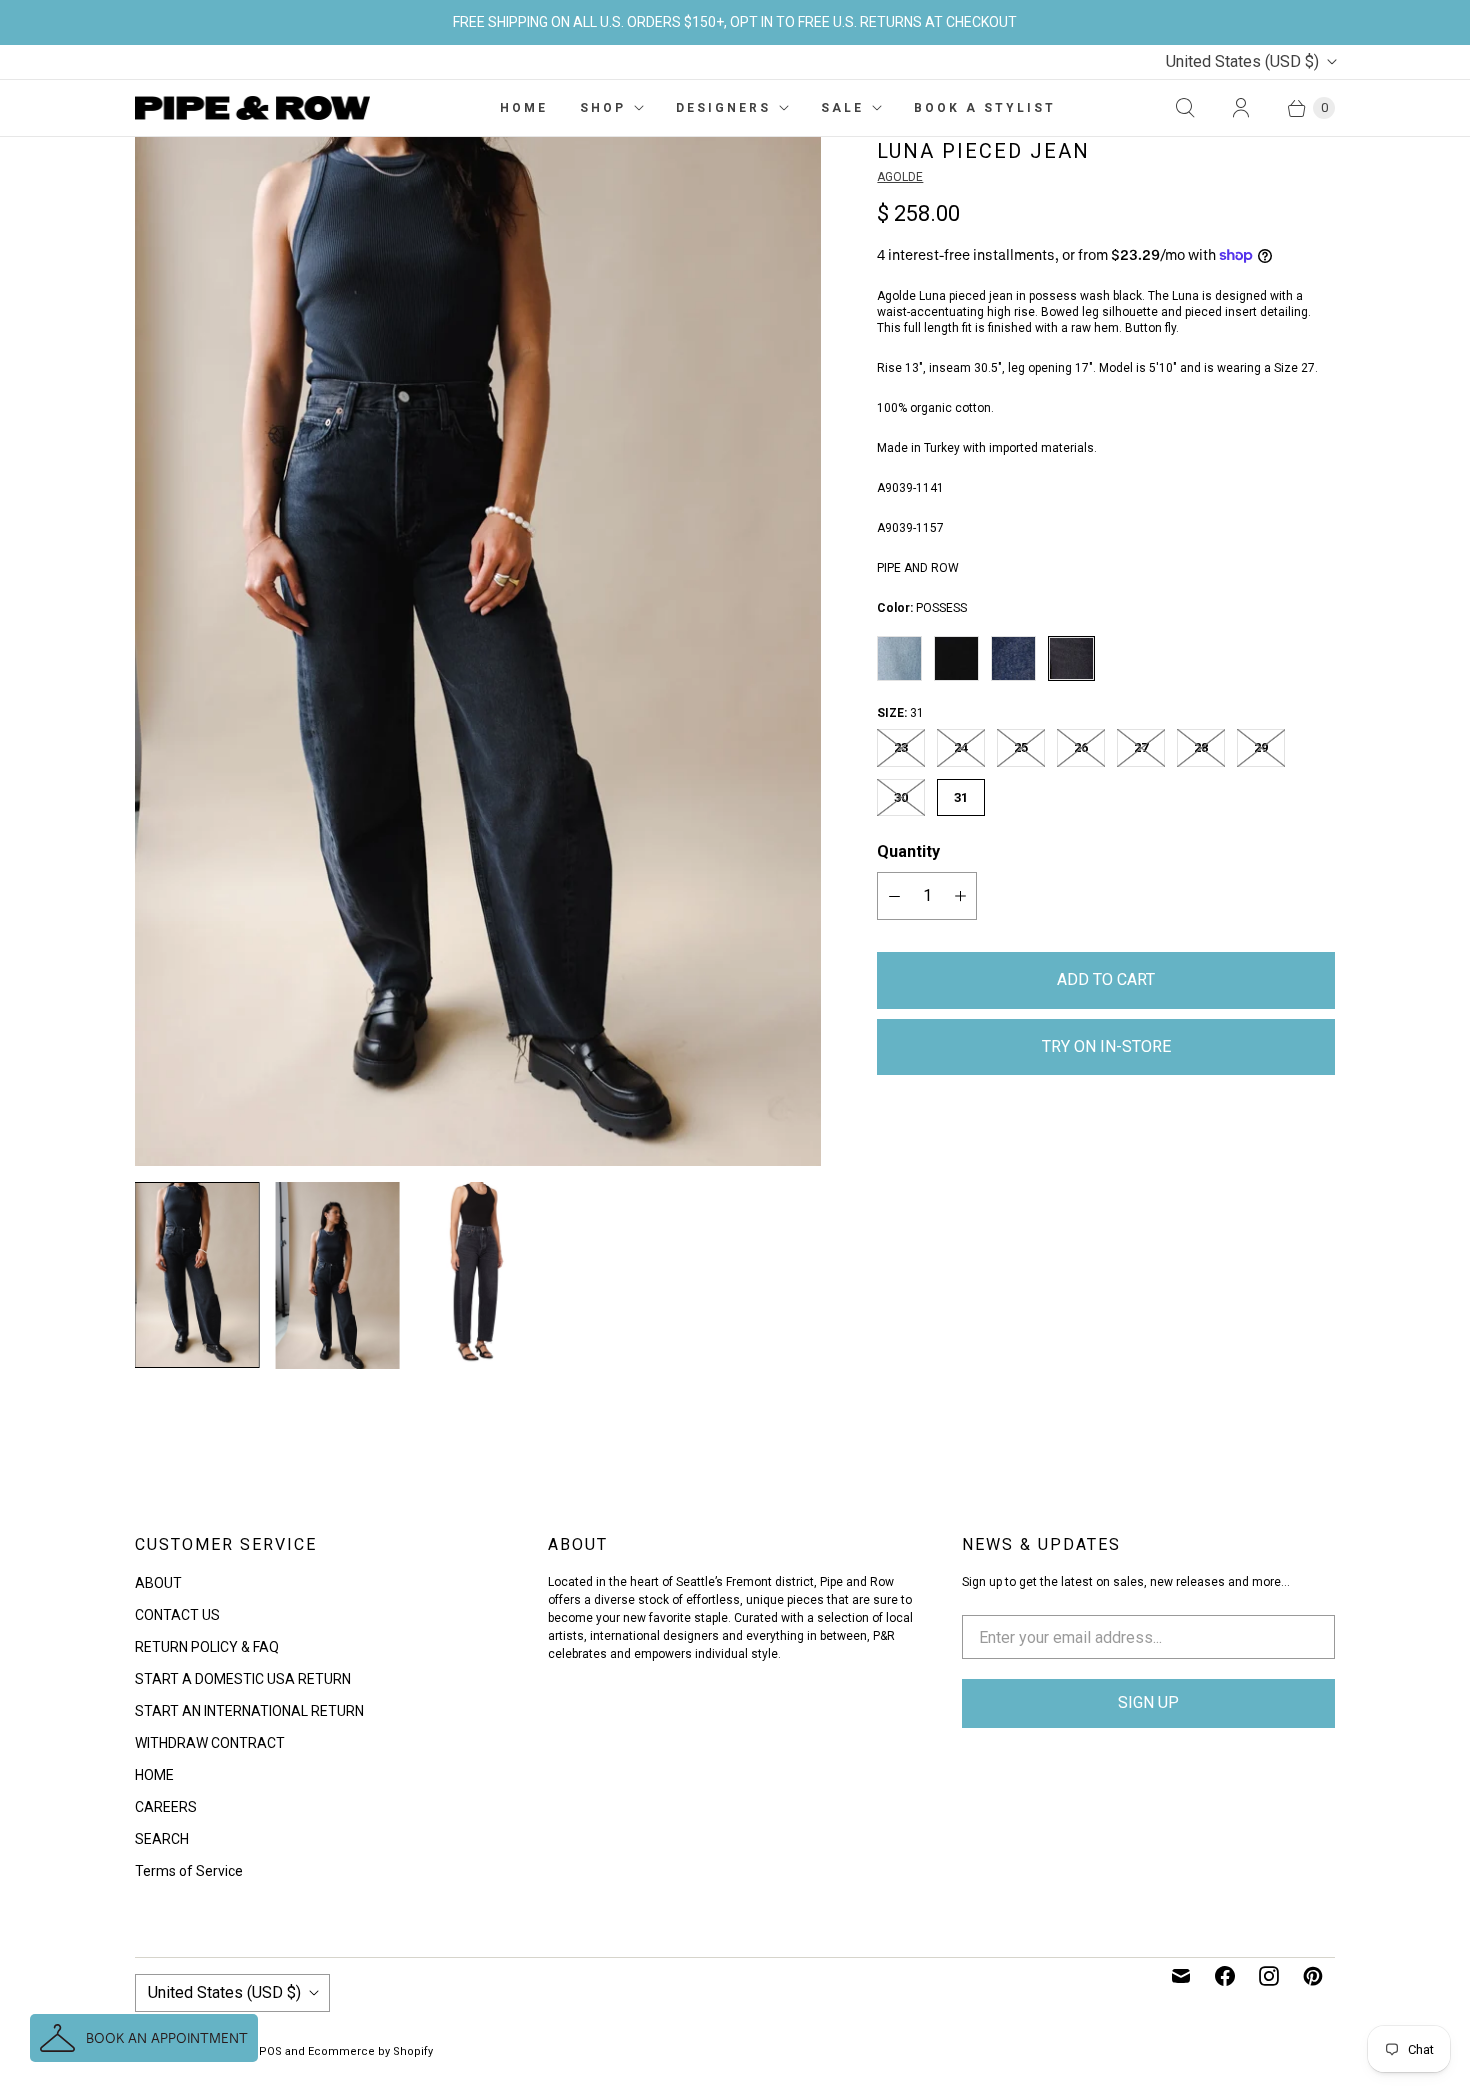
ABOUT (158, 1583)
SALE (842, 108)
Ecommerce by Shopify (370, 2051)
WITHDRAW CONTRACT (210, 1743)
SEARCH (162, 1839)
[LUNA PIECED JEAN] (478, 652)
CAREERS (166, 1807)
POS (270, 2051)
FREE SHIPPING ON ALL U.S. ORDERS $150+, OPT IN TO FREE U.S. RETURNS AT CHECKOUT (735, 22)
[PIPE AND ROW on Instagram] (1269, 1976)
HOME (524, 108)
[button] (144, 2038)
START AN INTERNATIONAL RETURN (249, 1711)
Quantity (908, 851)
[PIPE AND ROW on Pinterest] (1313, 1976)
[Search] (1185, 108)
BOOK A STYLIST (985, 108)
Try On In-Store (1106, 1046)
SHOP (603, 108)
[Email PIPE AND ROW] (1181, 1976)
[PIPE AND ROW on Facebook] (1225, 1976)
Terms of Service (189, 1871)
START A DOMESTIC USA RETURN (243, 1679)
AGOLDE (900, 177)
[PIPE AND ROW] (252, 108)
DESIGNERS (723, 108)
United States (1242, 61)
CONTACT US (177, 1615)
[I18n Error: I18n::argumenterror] (197, 1275)
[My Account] (1241, 108)
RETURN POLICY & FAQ (207, 1647)
